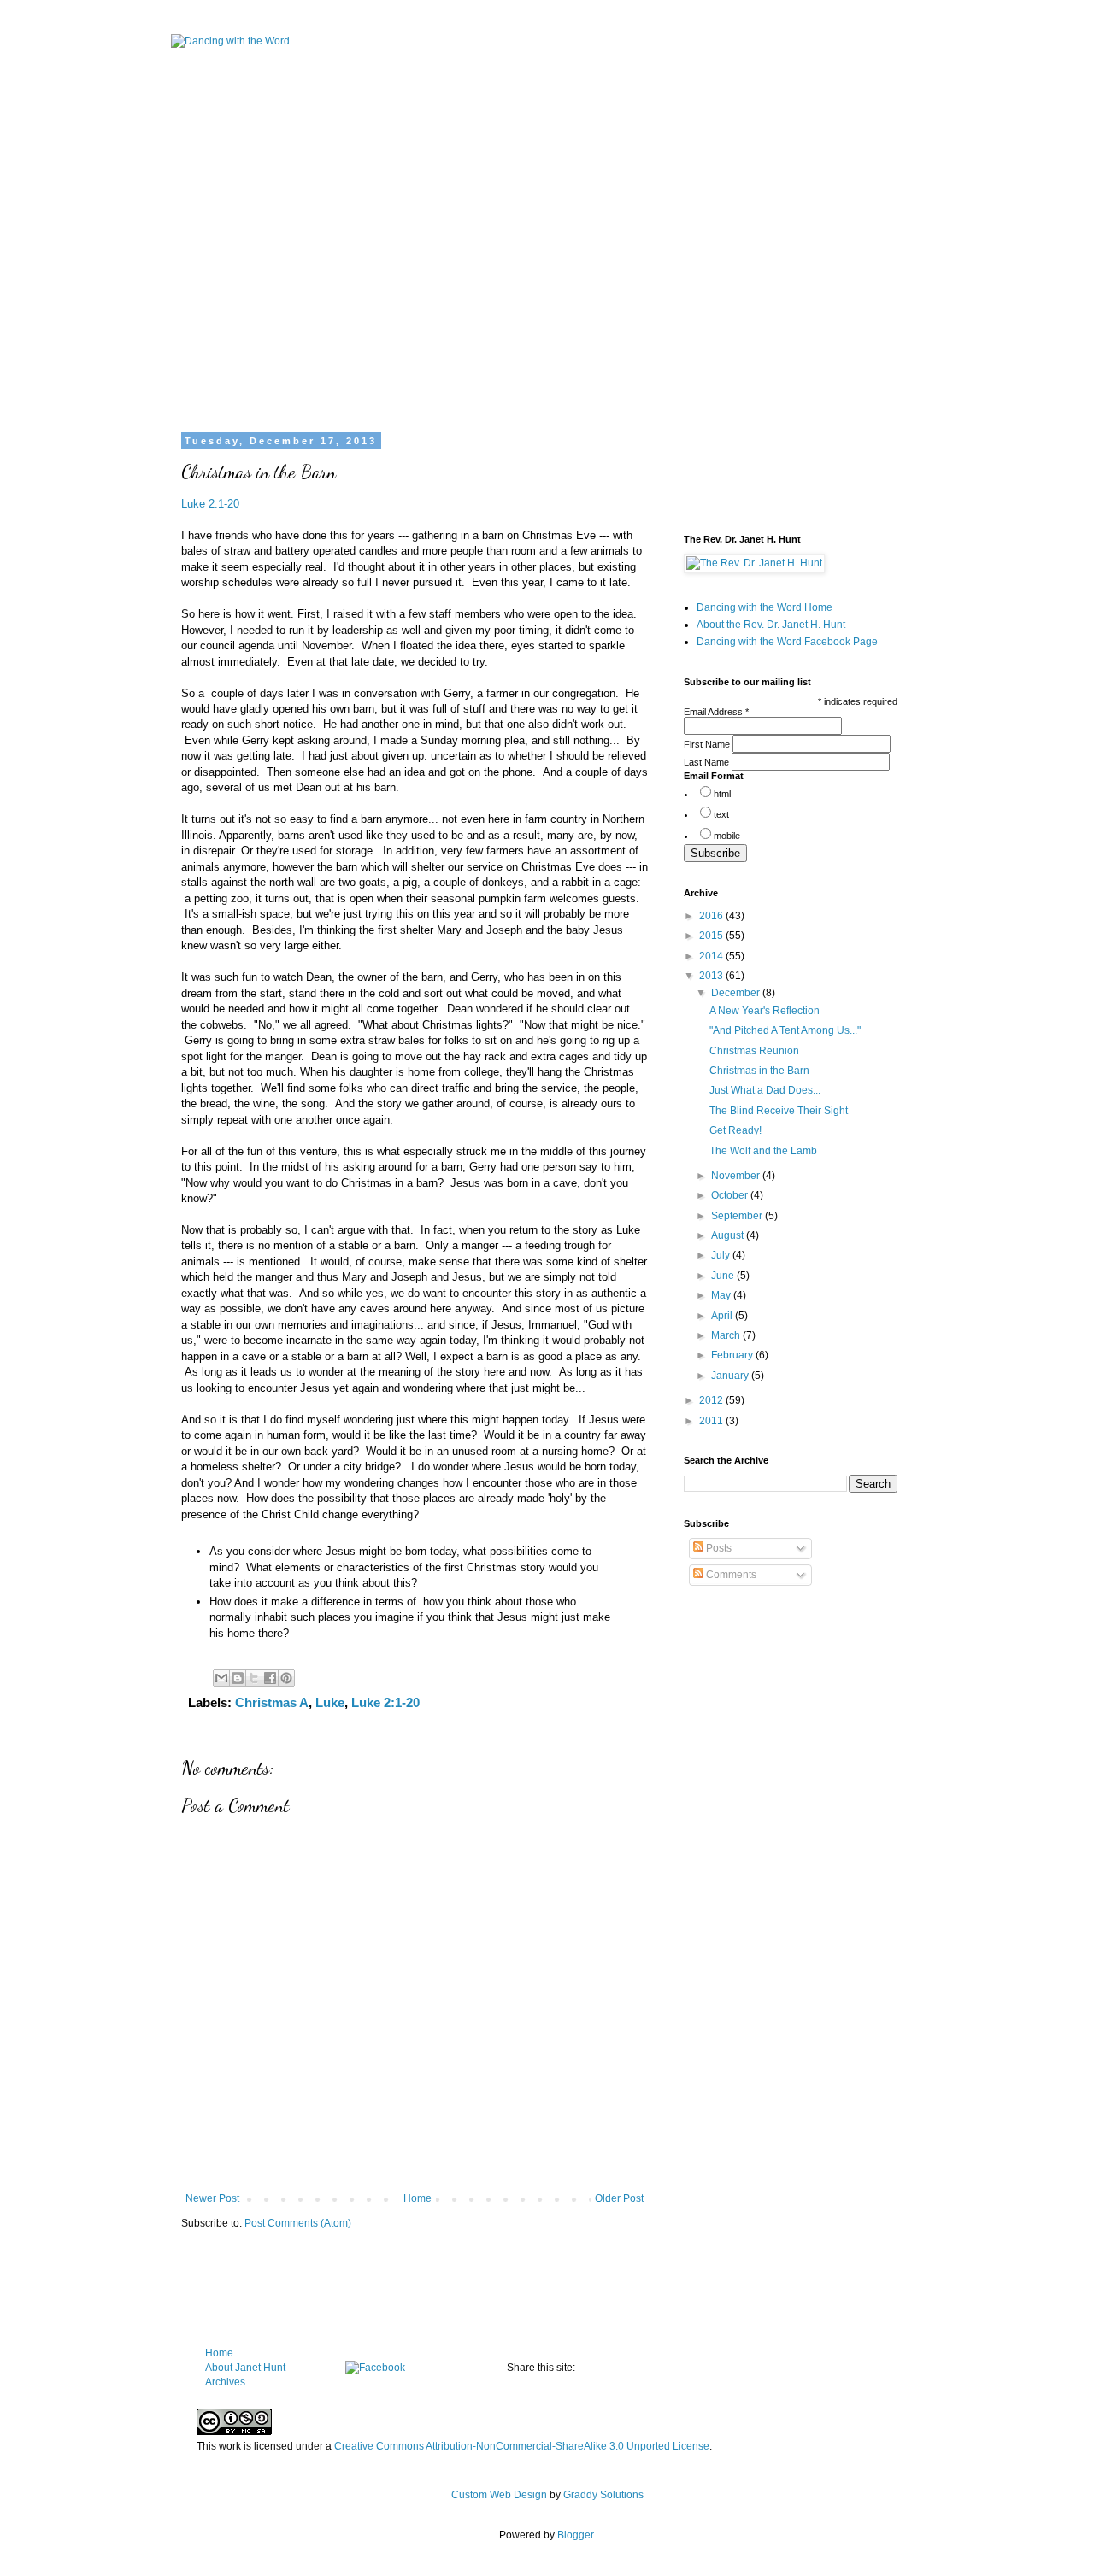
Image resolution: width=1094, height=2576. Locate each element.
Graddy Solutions (603, 2495)
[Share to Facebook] (270, 1678)
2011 (712, 1421)
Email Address (716, 712)
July (722, 1255)
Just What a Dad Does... (765, 1090)
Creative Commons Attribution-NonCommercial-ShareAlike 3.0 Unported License (522, 2446)
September (738, 1216)
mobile (727, 836)
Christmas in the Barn (759, 1071)
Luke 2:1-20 (210, 504)
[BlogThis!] (238, 1678)
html (722, 794)
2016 (712, 916)
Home (418, 2198)
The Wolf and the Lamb (763, 1151)
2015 (712, 936)
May (722, 1295)
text (721, 814)
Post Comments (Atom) (298, 2223)
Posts (718, 1548)
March (727, 1335)
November (737, 1176)
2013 (712, 976)
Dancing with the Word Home (765, 607)
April (723, 1316)
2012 (712, 1400)
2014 (712, 956)
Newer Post (212, 2198)
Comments (730, 1575)
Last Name (708, 762)
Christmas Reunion (754, 1051)
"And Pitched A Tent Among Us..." (785, 1030)
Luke (330, 1702)
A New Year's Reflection (765, 1011)
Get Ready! (735, 1130)
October (731, 1195)
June (724, 1276)
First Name (708, 744)
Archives (225, 2382)
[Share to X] (254, 1678)
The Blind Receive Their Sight (779, 1111)
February (733, 1355)
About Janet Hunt (245, 2368)
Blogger (575, 2535)
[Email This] (221, 1678)
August (729, 1235)
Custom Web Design (499, 2495)
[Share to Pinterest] (286, 1678)
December (737, 993)
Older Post (619, 2198)
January (731, 1376)
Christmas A (272, 1702)
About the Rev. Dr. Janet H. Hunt (771, 625)
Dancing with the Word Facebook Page (787, 642)
